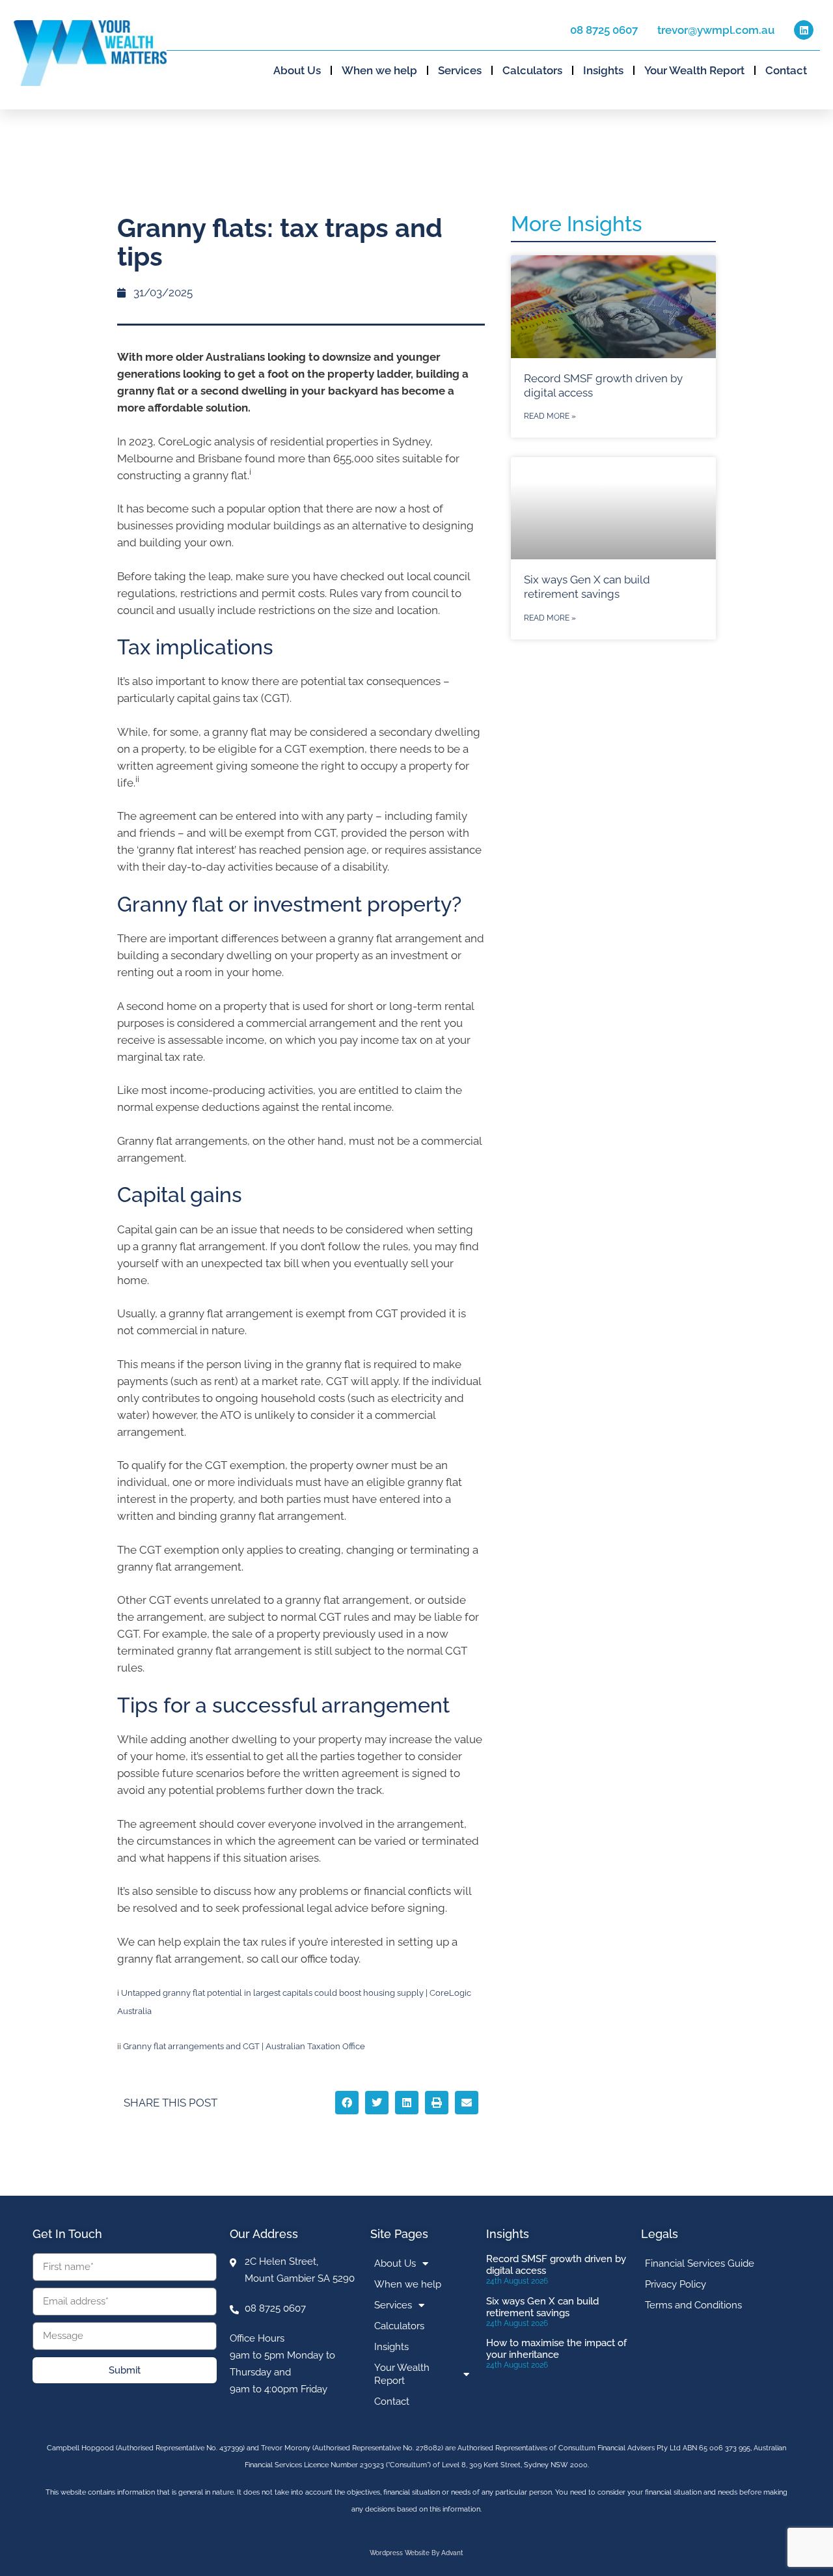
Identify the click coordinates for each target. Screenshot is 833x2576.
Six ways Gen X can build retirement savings (542, 2307)
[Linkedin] (804, 30)
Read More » (550, 416)
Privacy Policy (676, 2284)
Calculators (532, 70)
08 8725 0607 (604, 30)
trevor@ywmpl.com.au (716, 30)
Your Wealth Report (694, 70)
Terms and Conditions (693, 2305)
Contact (786, 70)
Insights (603, 70)
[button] (347, 2103)
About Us (297, 70)
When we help (379, 70)
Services (460, 70)
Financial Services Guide (700, 2263)
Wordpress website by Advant (416, 2553)
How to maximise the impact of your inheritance (556, 2349)
